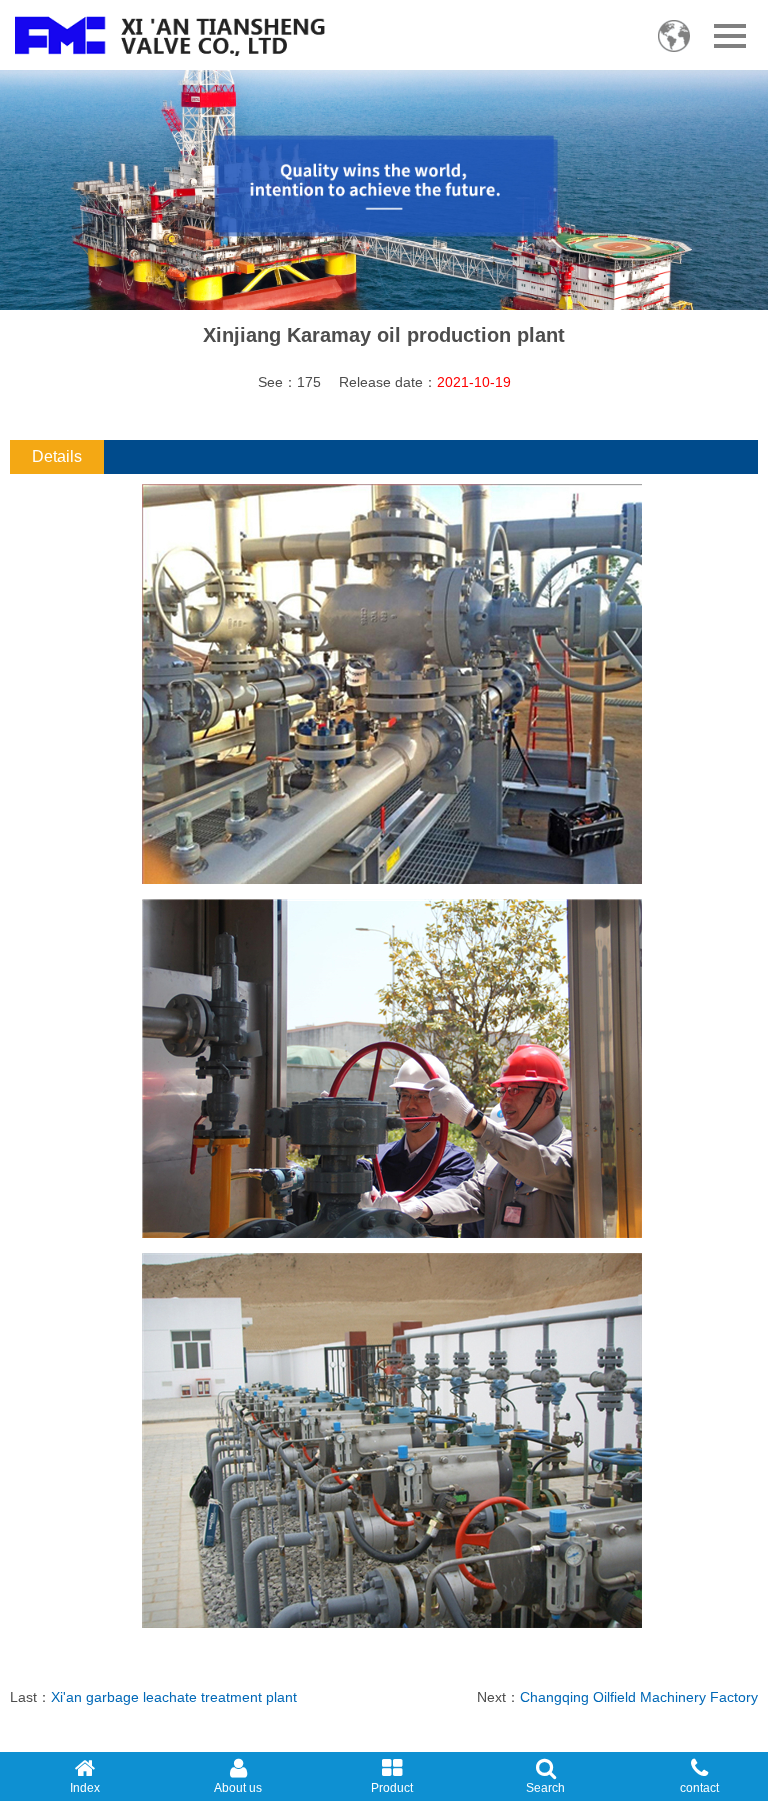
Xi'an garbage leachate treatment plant (174, 1697)
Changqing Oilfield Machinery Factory (639, 1697)
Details (57, 456)
